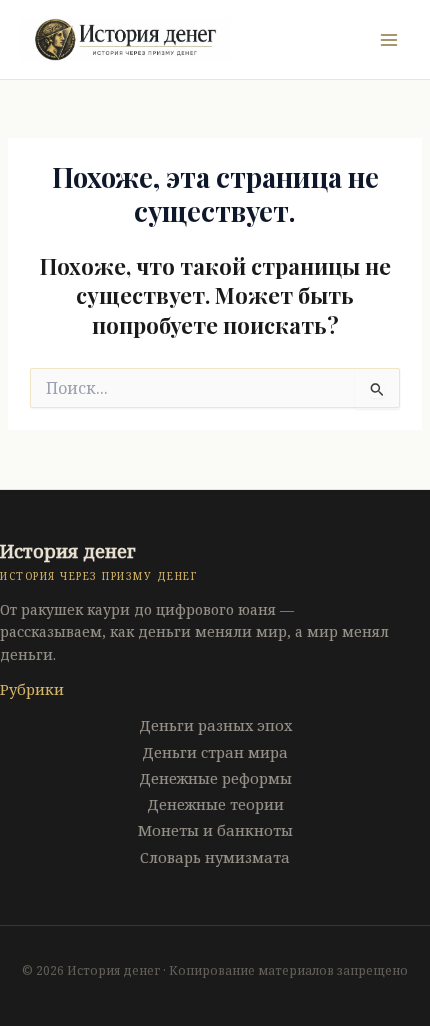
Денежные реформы (215, 778)
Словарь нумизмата (215, 857)
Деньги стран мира (215, 752)
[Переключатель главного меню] (389, 40)
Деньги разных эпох (215, 725)
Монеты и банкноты (215, 830)
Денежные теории (215, 804)
